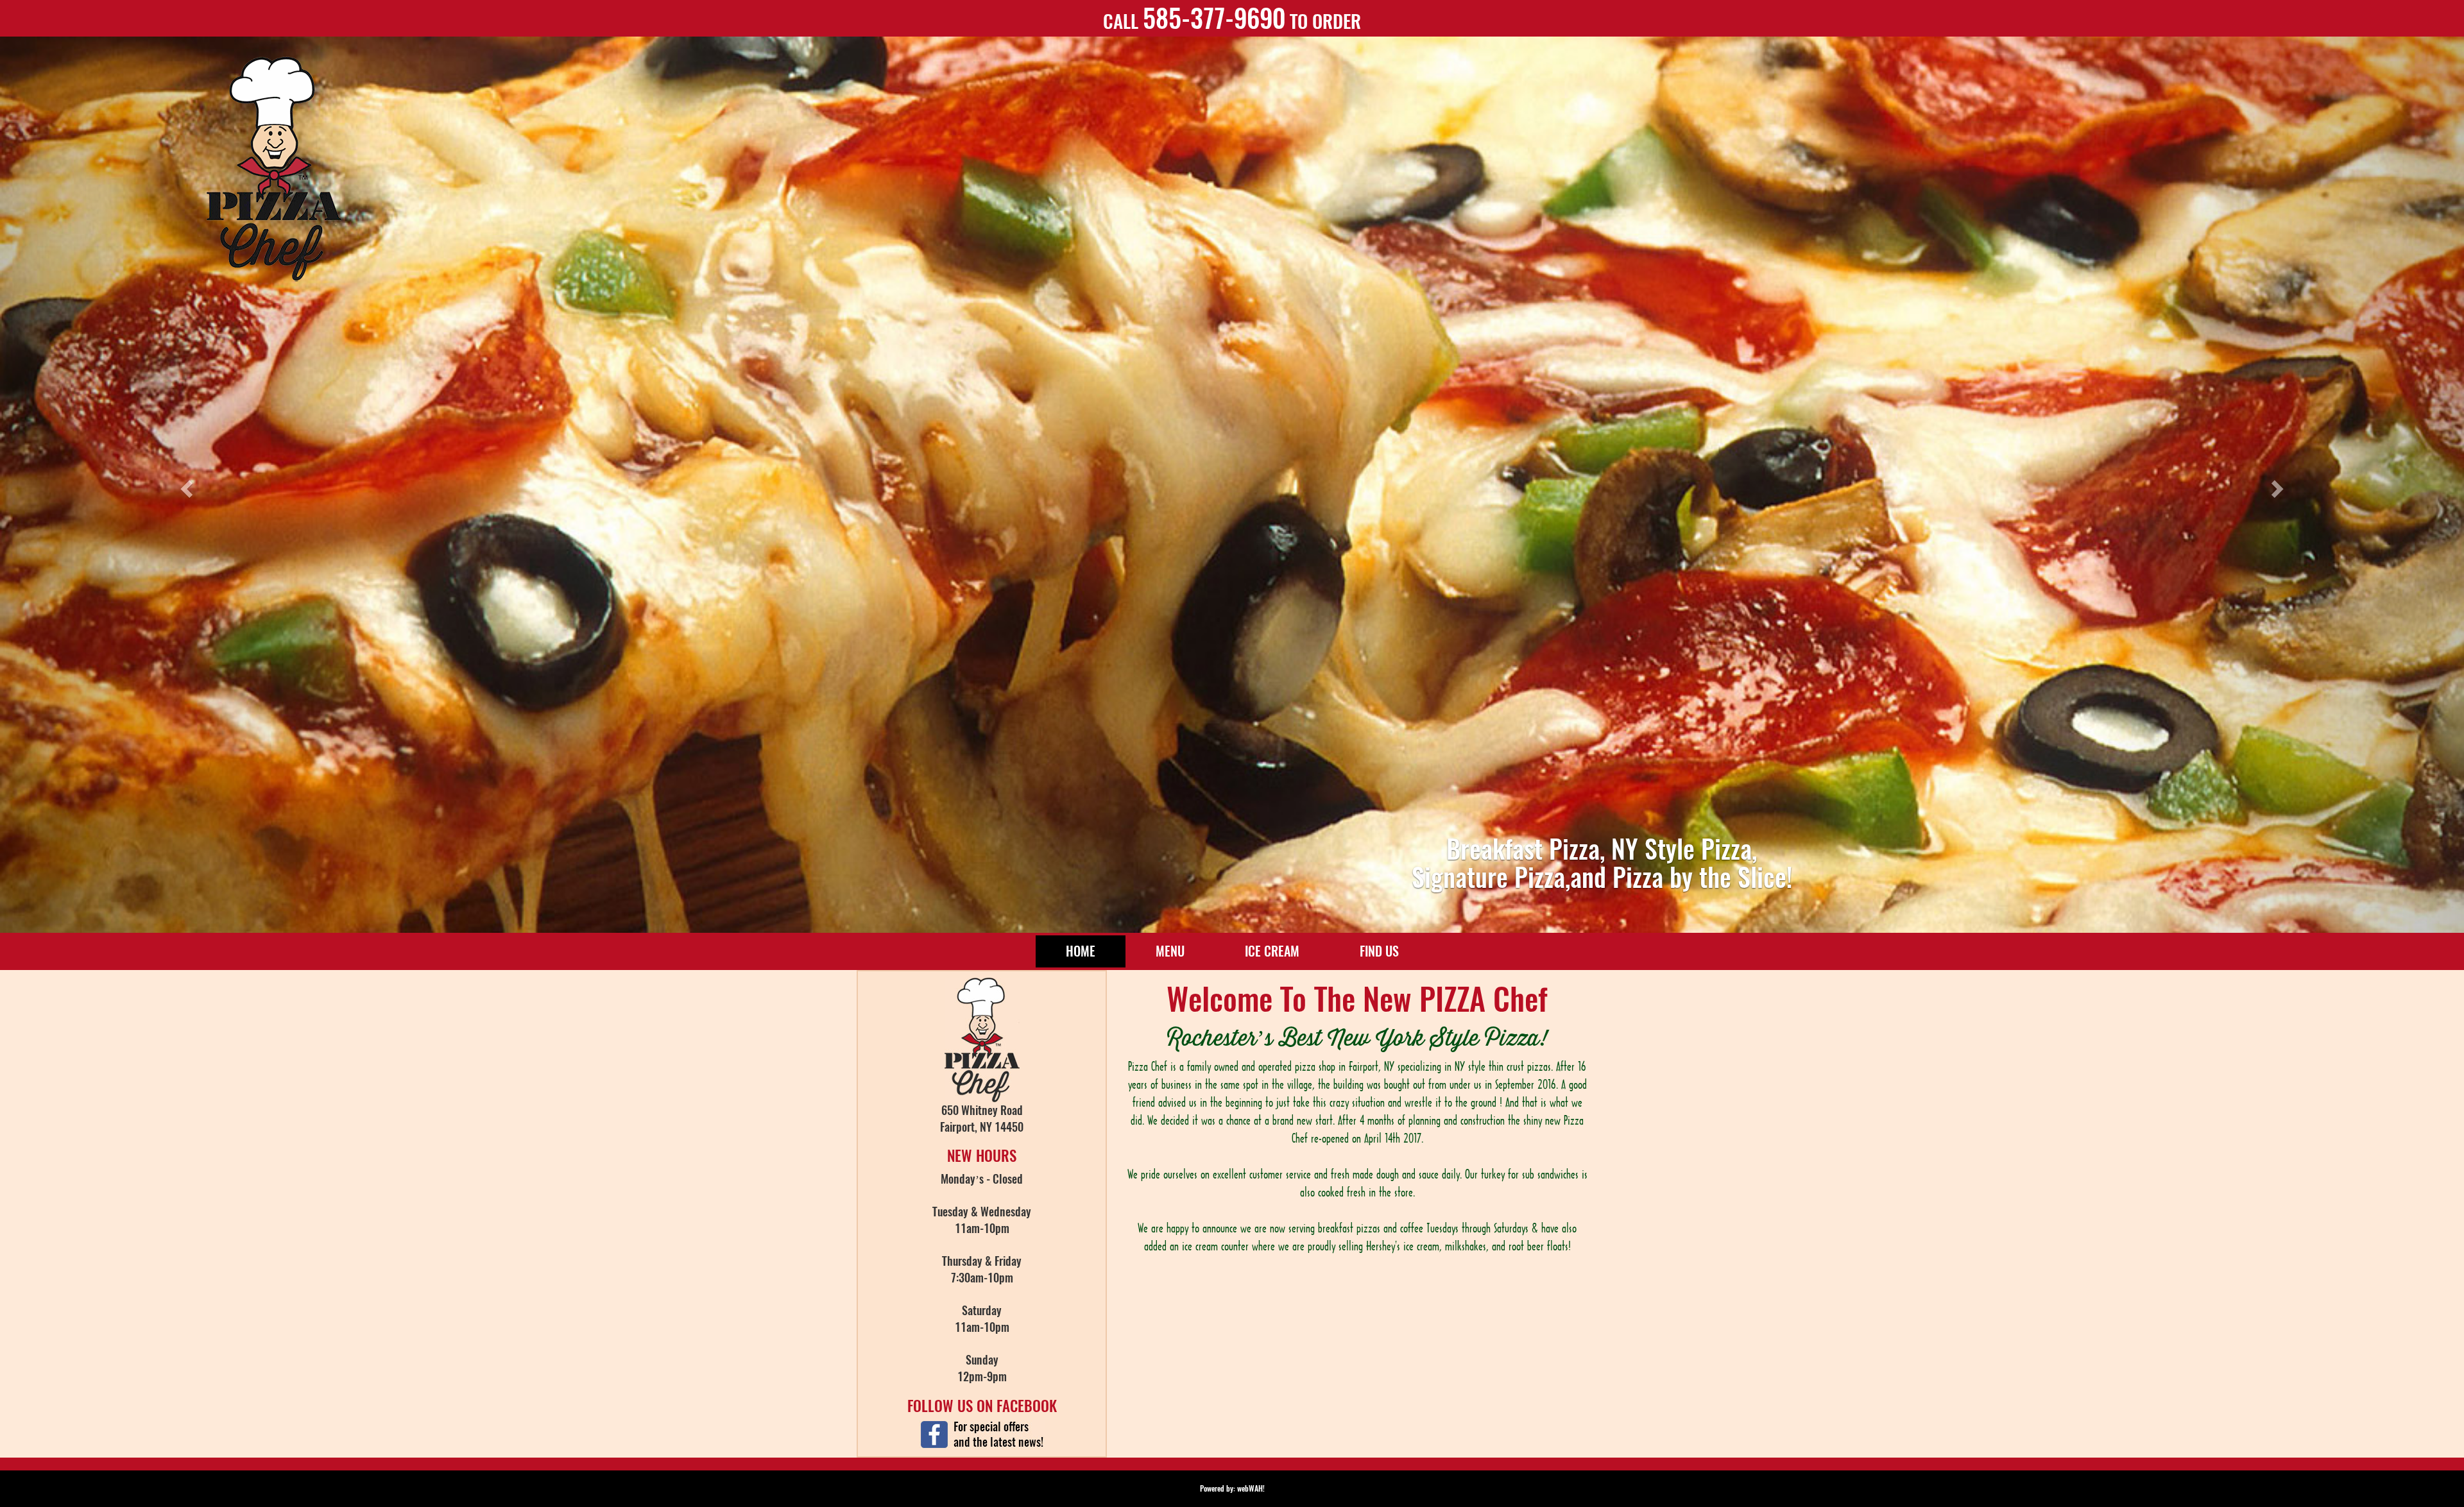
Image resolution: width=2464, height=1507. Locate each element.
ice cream (1272, 951)
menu (1170, 951)
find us (1379, 951)
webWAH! (1251, 1488)
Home (1096, 951)
